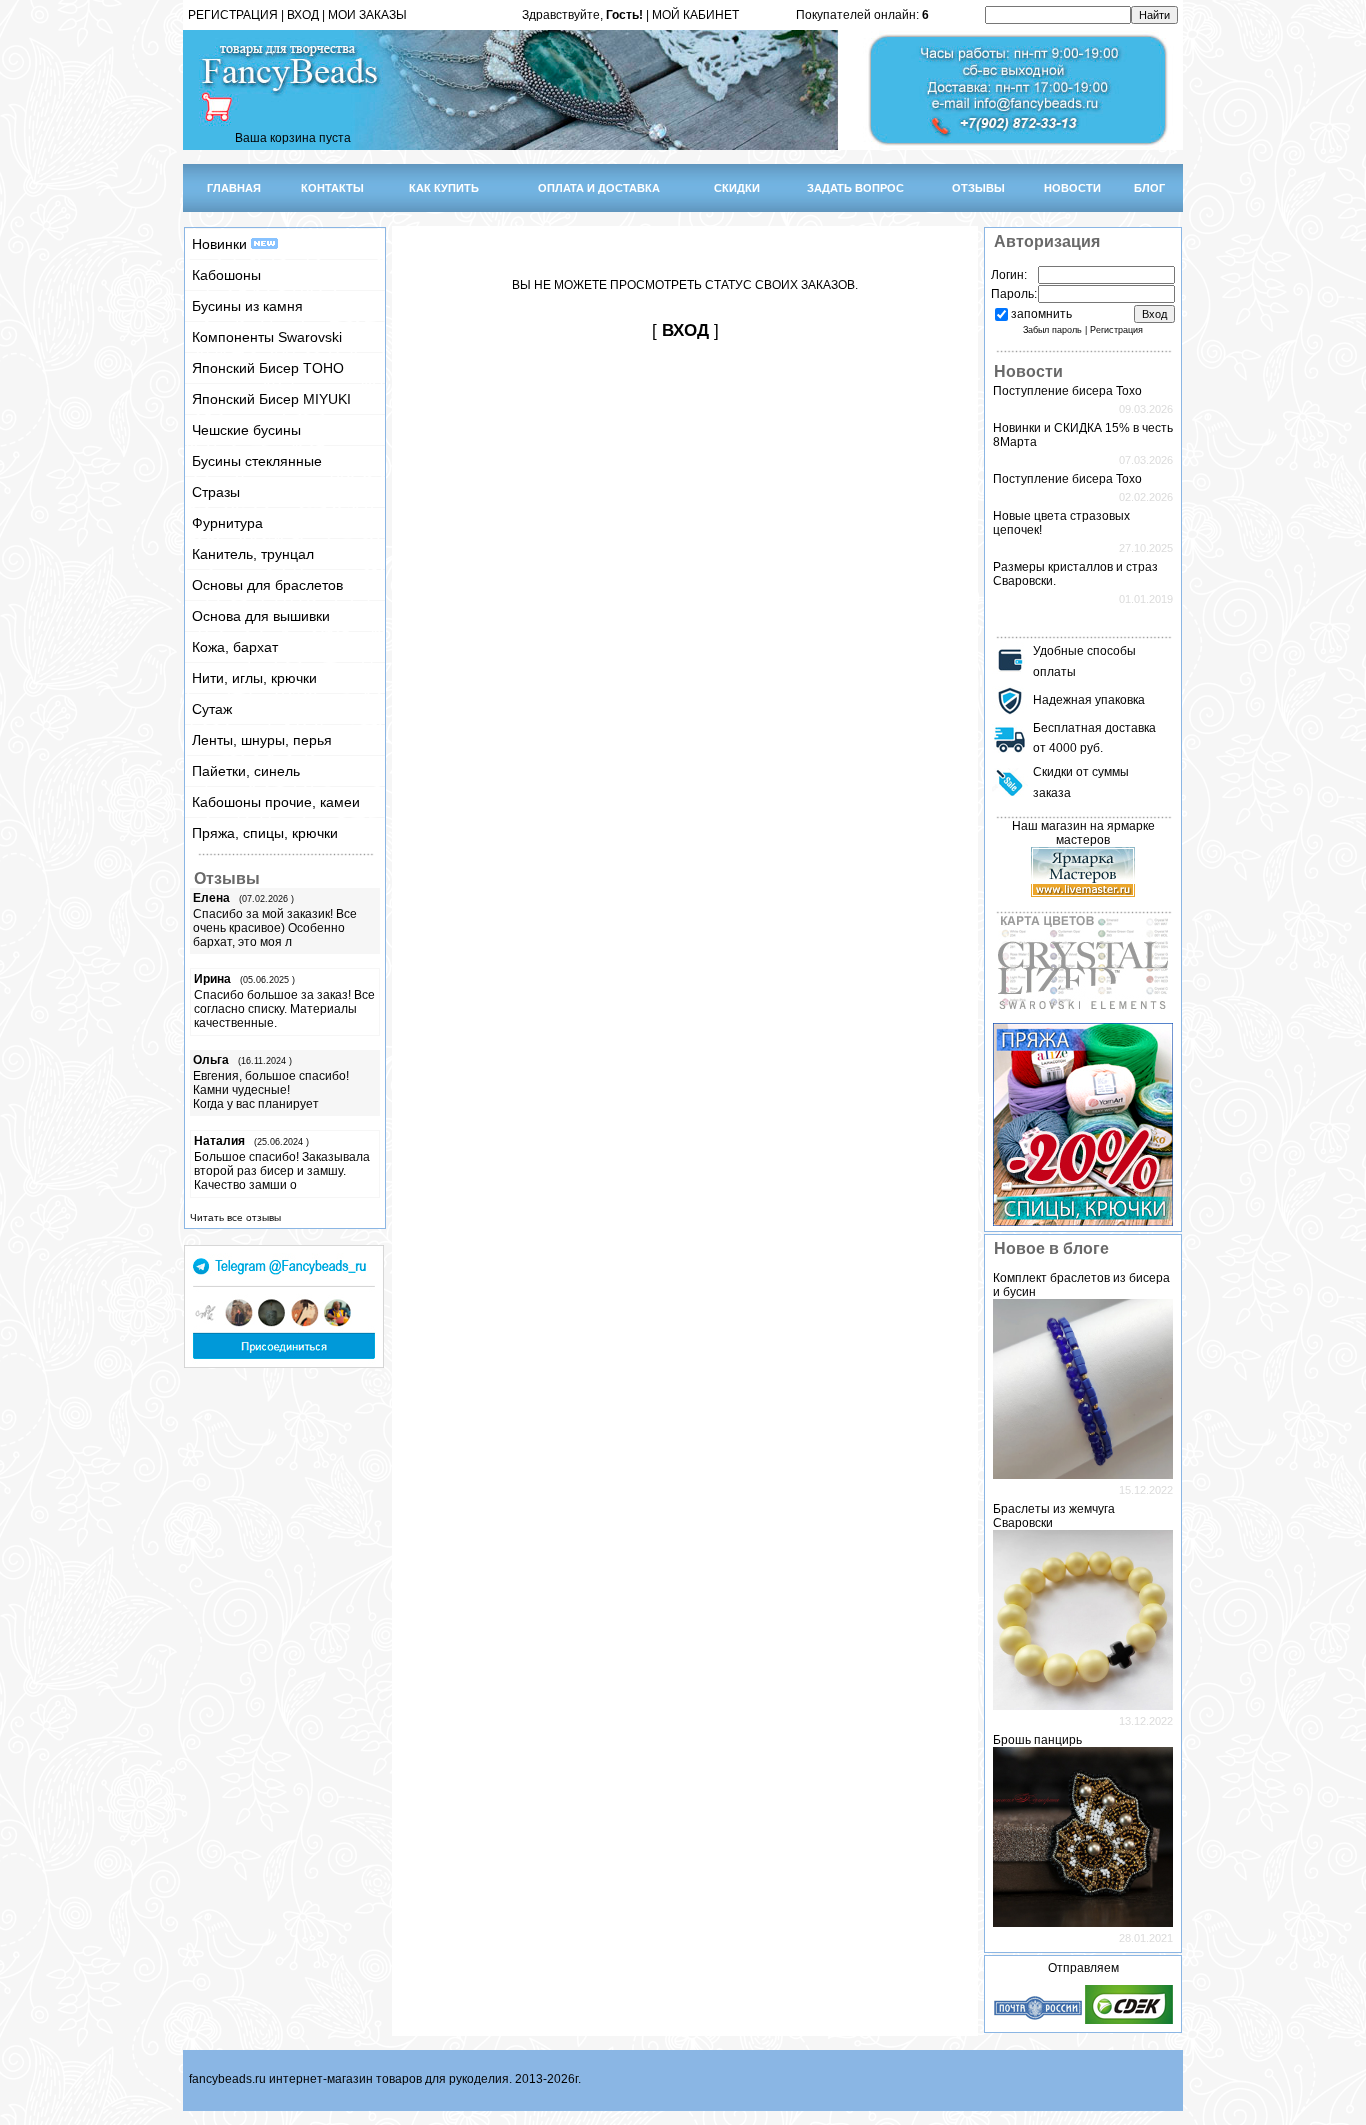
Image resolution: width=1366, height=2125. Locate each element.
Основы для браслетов (267, 585)
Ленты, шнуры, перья (262, 740)
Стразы (216, 492)
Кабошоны (226, 275)
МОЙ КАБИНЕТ (695, 15)
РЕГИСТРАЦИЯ (233, 15)
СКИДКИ (737, 188)
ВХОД (303, 15)
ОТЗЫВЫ (978, 188)
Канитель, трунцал (253, 554)
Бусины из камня (247, 306)
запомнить (1041, 314)
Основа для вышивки (261, 616)
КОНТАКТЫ (332, 188)
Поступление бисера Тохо (1067, 391)
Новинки (221, 244)
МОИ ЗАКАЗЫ (367, 15)
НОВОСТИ (1072, 188)
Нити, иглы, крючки (254, 678)
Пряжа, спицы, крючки (265, 833)
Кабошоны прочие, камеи (276, 802)
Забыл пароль (1052, 330)
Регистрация (1116, 330)
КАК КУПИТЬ (444, 188)
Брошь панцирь (1037, 1740)
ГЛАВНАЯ (234, 188)
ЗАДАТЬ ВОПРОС (855, 188)
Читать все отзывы (235, 1217)
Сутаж (212, 709)
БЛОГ (1149, 188)
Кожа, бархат (235, 647)
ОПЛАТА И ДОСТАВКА (599, 188)
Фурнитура (227, 523)
